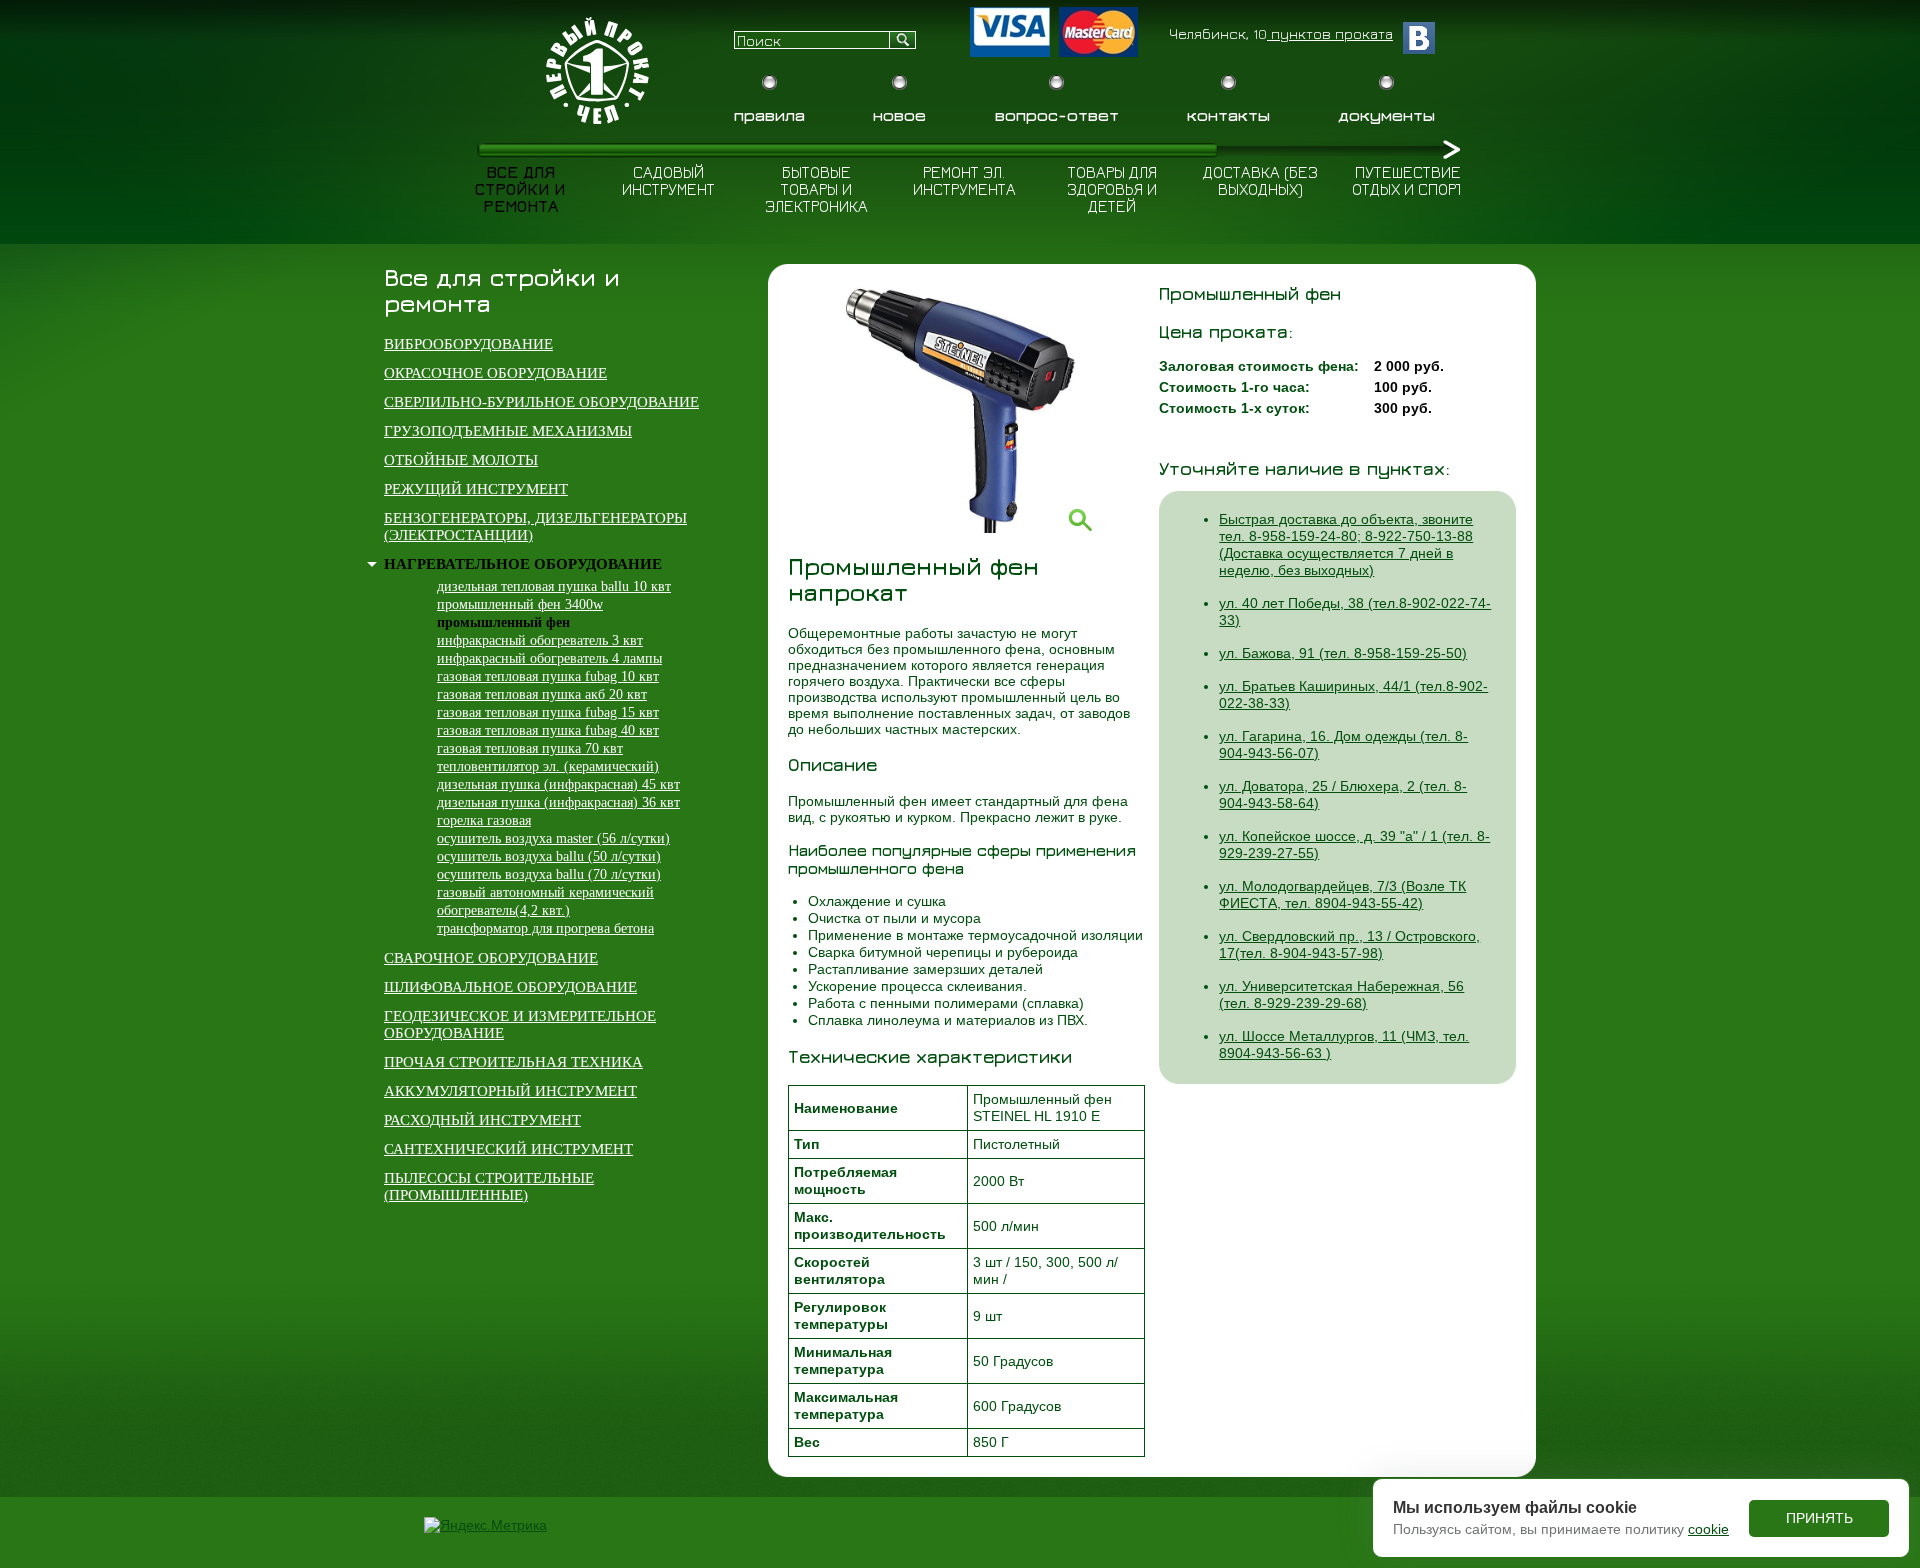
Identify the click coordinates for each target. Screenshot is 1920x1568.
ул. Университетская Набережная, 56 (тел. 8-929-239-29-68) (1341, 994)
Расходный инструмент (482, 1120)
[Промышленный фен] (966, 528)
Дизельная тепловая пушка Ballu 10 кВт (554, 586)
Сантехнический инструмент (508, 1149)
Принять (1819, 1518)
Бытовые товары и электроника (816, 189)
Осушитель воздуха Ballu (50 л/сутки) (549, 856)
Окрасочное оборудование (495, 373)
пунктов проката (1330, 33)
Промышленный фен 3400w (520, 604)
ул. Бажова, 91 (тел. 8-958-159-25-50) (1343, 653)
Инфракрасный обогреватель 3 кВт (540, 640)
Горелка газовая (484, 820)
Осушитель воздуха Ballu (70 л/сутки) (549, 874)
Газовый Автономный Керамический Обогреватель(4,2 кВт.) (545, 901)
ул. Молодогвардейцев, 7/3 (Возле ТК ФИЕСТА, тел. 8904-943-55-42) (1342, 894)
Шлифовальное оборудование (510, 987)
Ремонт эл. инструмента (964, 180)
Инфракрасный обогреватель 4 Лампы (549, 658)
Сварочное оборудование (491, 958)
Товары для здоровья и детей (1112, 189)
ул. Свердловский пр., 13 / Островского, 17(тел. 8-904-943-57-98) (1349, 944)
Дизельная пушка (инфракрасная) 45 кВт (558, 784)
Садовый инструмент (668, 180)
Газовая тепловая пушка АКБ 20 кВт (542, 694)
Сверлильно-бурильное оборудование (541, 402)
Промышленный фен (503, 622)
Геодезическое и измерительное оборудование (520, 1024)
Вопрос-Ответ (1057, 115)
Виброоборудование (468, 344)
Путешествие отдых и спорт (1408, 180)
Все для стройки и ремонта (520, 189)
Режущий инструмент (476, 489)
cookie (1708, 1529)
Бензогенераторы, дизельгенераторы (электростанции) (535, 526)
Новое (899, 115)
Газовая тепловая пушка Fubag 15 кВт (548, 712)
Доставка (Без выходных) (1260, 180)
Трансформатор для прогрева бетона (545, 928)
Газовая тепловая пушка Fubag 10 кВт (548, 676)
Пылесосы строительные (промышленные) (489, 1186)
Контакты (1228, 115)
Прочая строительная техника (513, 1062)
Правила (769, 115)
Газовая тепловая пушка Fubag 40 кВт (548, 730)
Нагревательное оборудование (523, 564)
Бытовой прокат (600, 70)
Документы (1386, 115)
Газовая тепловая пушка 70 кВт (530, 748)
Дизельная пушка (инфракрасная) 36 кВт (558, 802)
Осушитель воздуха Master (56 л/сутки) (553, 838)
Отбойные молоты (461, 460)
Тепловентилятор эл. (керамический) (548, 766)
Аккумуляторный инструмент (510, 1091)
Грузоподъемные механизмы (508, 431)
